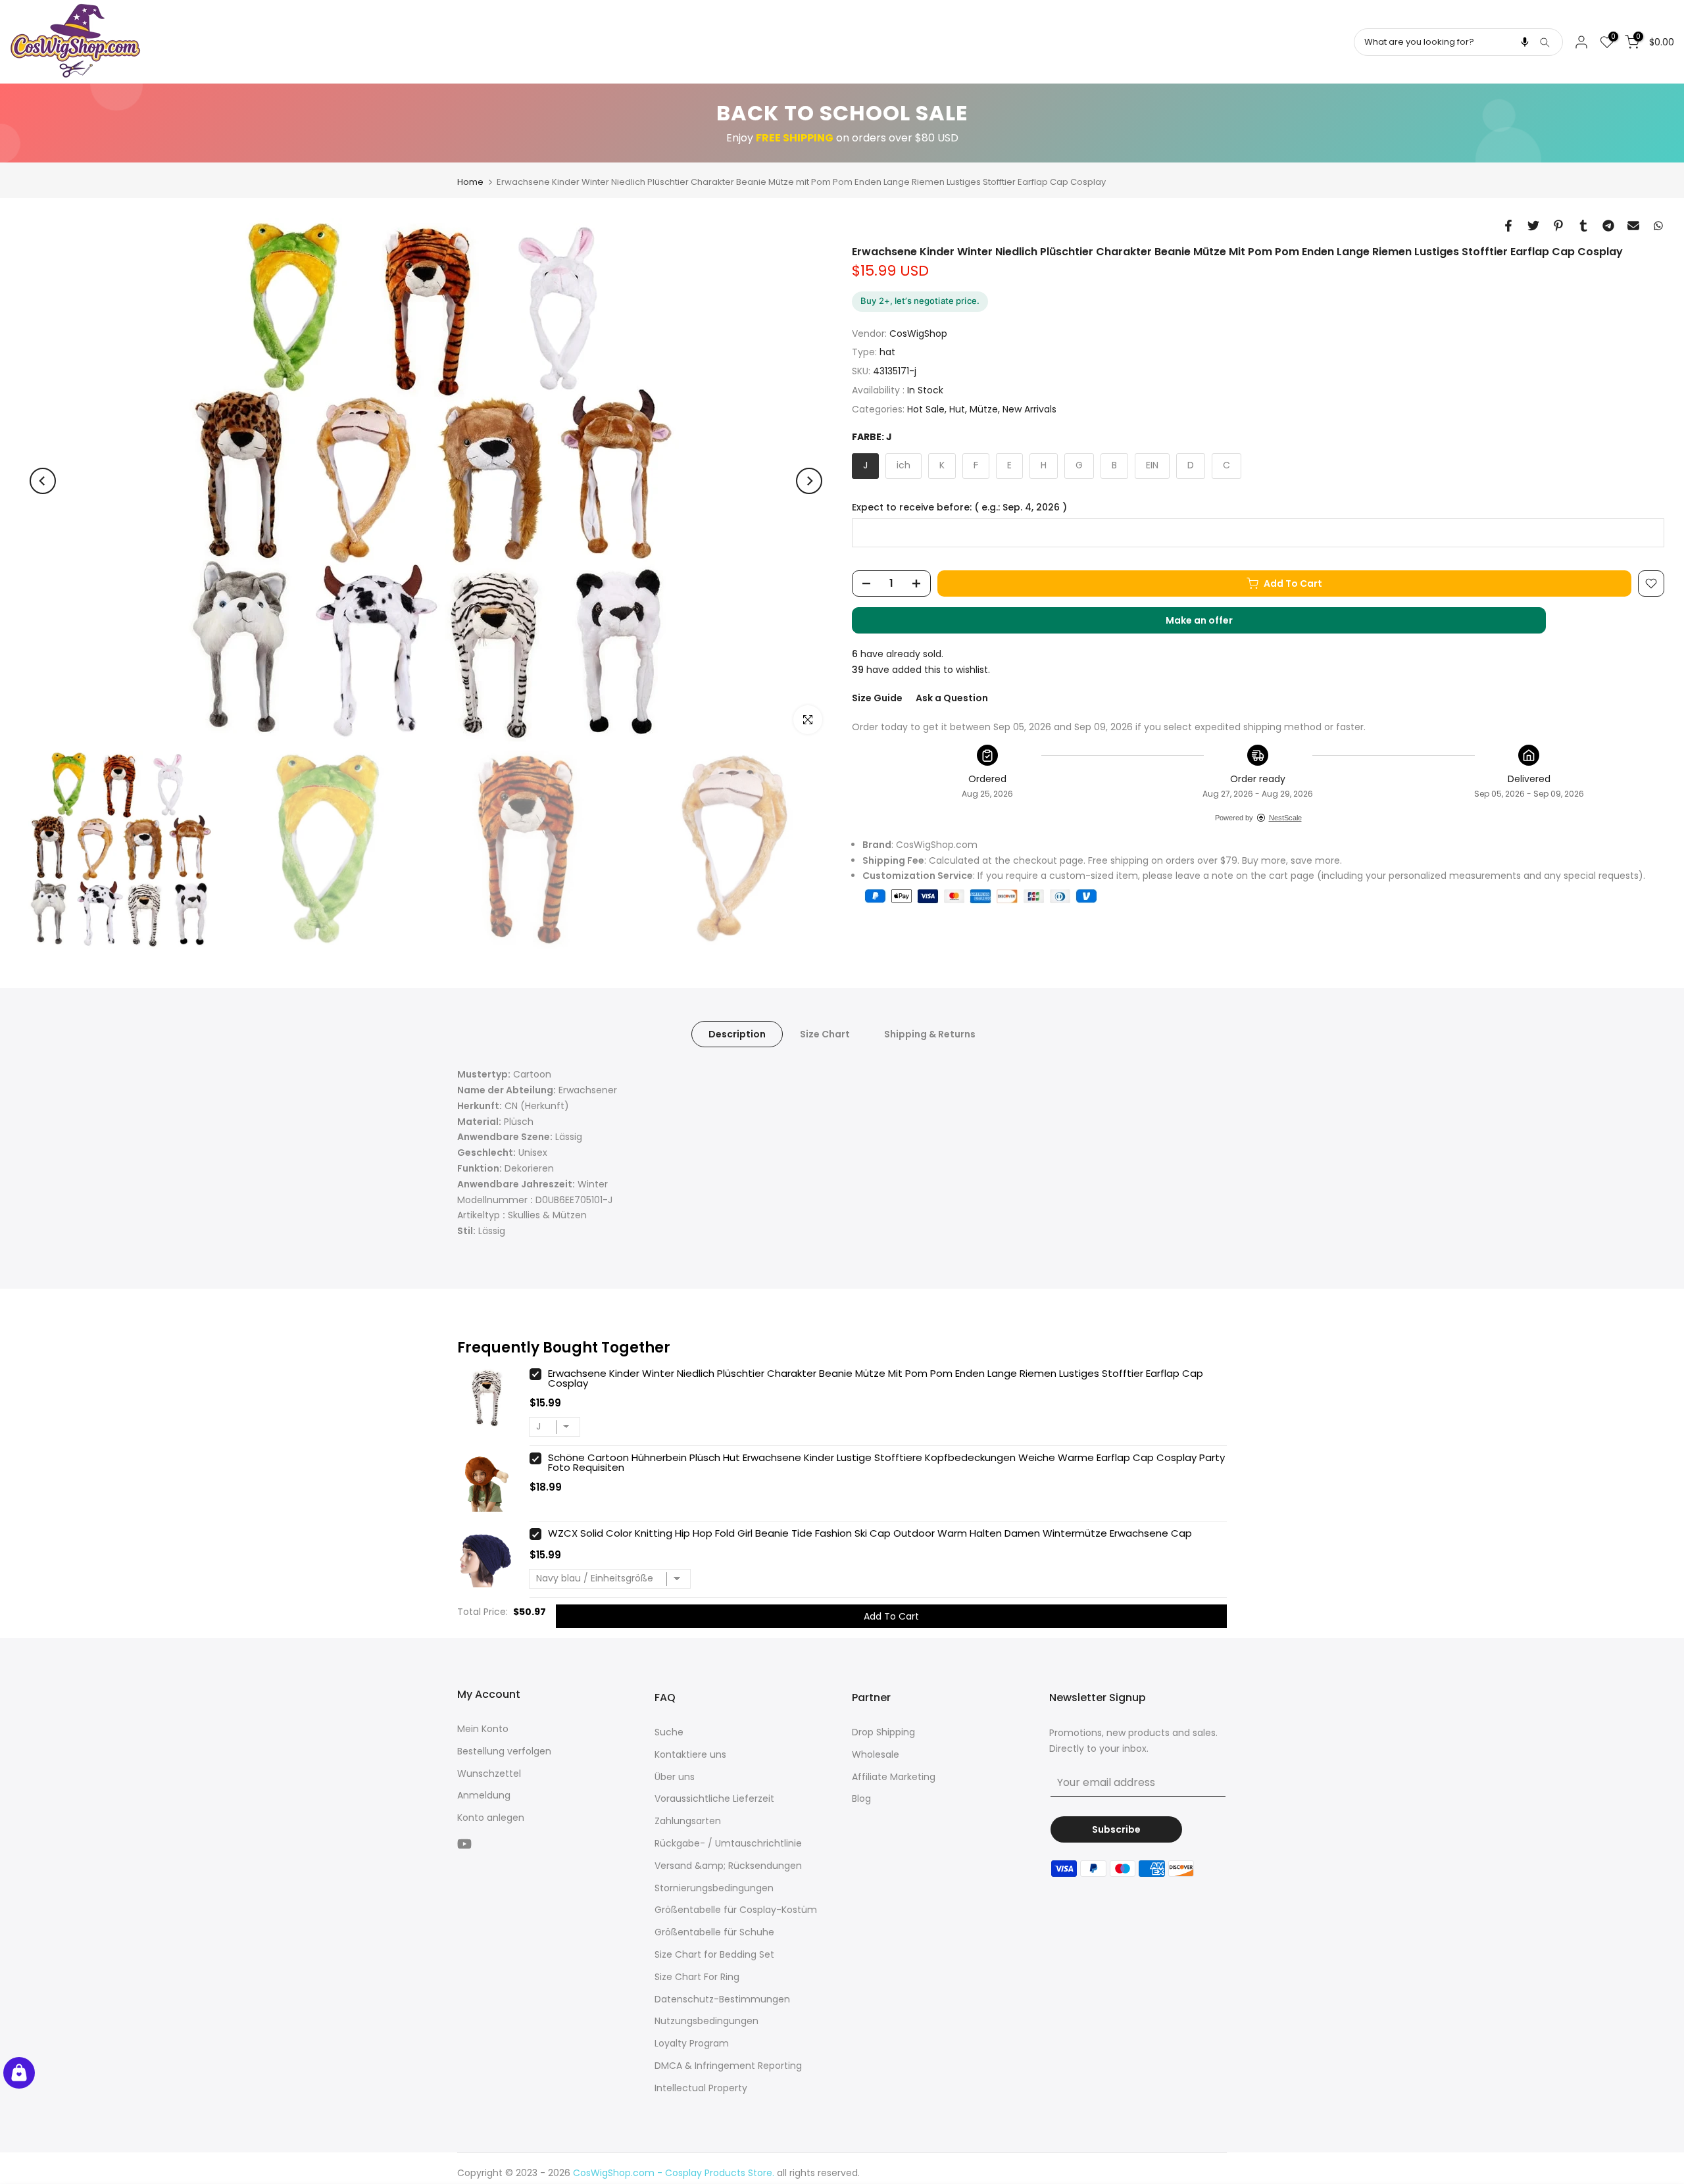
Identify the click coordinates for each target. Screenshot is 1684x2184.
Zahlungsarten (688, 1821)
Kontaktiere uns (690, 1754)
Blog (861, 1799)
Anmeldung (484, 1795)
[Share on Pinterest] (1558, 226)
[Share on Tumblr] (1583, 226)
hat (887, 352)
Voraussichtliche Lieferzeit (714, 1799)
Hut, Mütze (974, 409)
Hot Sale (926, 409)
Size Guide (877, 698)
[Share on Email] (1633, 226)
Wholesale (876, 1754)
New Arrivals (1029, 409)
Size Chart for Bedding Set (714, 1954)
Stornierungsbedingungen (714, 1888)
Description (737, 1034)
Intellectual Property (701, 2088)
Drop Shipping (883, 1732)
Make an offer (1212, 624)
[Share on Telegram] (1608, 226)
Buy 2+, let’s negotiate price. (920, 301)
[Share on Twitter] (1533, 226)
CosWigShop (918, 334)
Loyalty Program (692, 2043)
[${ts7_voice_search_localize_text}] (1525, 42)
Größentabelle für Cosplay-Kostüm (736, 1910)
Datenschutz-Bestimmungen (722, 1999)
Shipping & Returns (930, 1034)
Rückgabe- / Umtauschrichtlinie (728, 1843)
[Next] (809, 481)
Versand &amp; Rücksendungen (728, 1866)
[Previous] (43, 481)
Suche (669, 1732)
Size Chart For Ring (697, 1977)
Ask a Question (952, 698)
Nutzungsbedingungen (706, 2021)
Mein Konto (483, 1729)
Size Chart (825, 1034)
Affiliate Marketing (894, 1777)
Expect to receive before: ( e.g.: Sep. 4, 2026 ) (959, 508)
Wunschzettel (489, 1774)
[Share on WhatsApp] (1658, 226)
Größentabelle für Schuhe (714, 1932)
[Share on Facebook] (1508, 226)
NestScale (1285, 818)
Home (470, 182)
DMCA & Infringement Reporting (728, 2066)
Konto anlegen (491, 1818)
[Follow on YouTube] (464, 1844)
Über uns (675, 1777)
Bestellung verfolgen (504, 1751)
